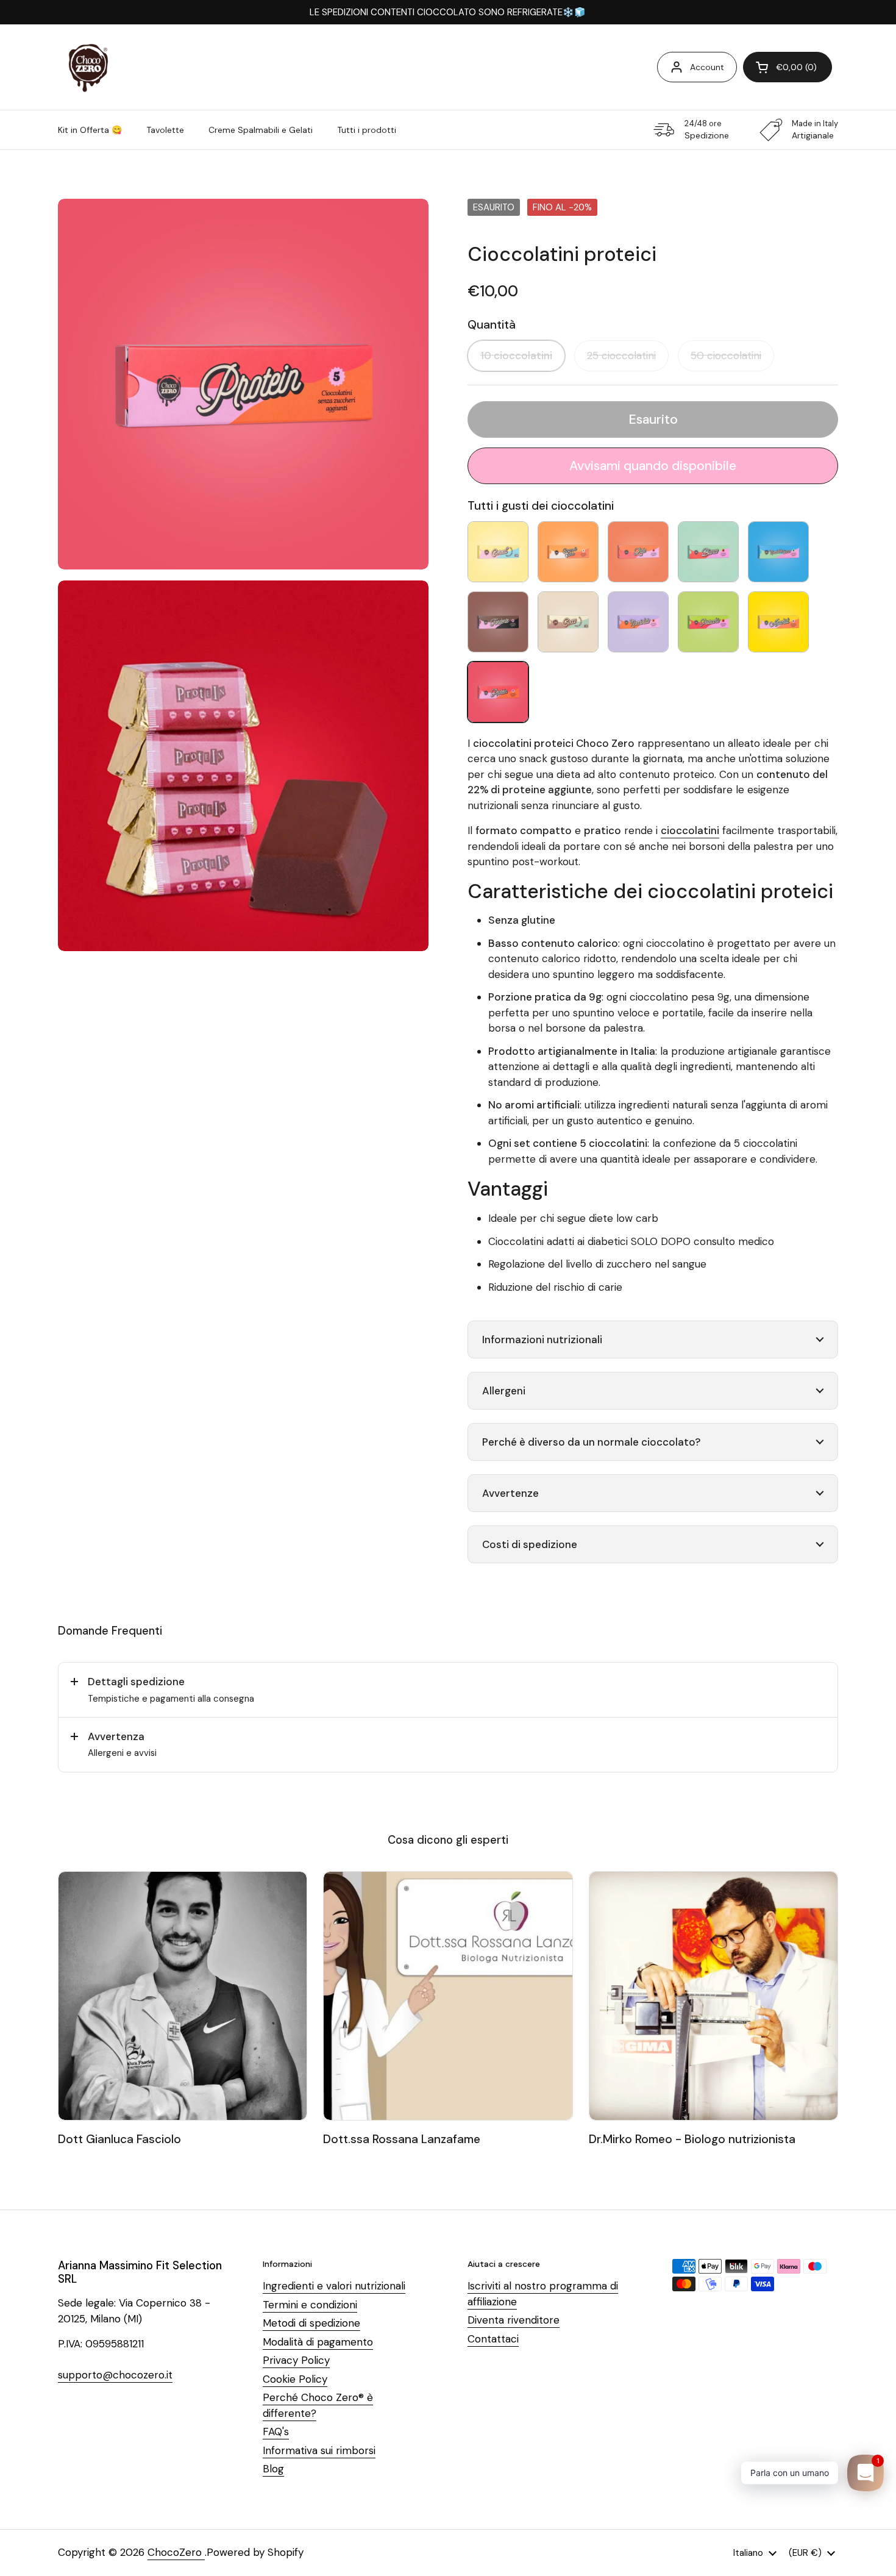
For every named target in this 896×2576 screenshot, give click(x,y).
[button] (788, 67)
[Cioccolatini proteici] (498, 692)
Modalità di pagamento (318, 2342)
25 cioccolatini (621, 355)
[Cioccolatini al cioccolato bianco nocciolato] (778, 552)
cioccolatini (690, 830)
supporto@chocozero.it (115, 2375)
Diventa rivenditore (514, 2320)
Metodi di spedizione (311, 2323)
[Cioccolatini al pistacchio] (708, 622)
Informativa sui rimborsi (319, 2450)
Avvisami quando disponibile (653, 466)
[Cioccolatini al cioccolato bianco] (708, 552)
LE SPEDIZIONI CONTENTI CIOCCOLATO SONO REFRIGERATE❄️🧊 (448, 12)
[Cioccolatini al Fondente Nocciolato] (638, 622)
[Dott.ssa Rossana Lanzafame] (448, 1996)
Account (707, 67)
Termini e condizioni (310, 2305)
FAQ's (276, 2432)
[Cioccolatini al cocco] (568, 622)
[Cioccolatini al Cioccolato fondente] (498, 622)
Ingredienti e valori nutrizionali (334, 2286)
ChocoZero (176, 2552)
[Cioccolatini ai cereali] (498, 552)
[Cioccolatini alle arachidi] (778, 622)
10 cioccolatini (516, 355)
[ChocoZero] (88, 67)
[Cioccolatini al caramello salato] (568, 552)
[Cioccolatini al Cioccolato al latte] (638, 552)
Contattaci (493, 2339)
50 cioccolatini (726, 355)
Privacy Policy (296, 2360)
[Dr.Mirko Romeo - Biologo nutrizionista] (713, 1996)
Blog (273, 2469)
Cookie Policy (295, 2379)
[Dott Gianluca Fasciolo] (183, 1996)
